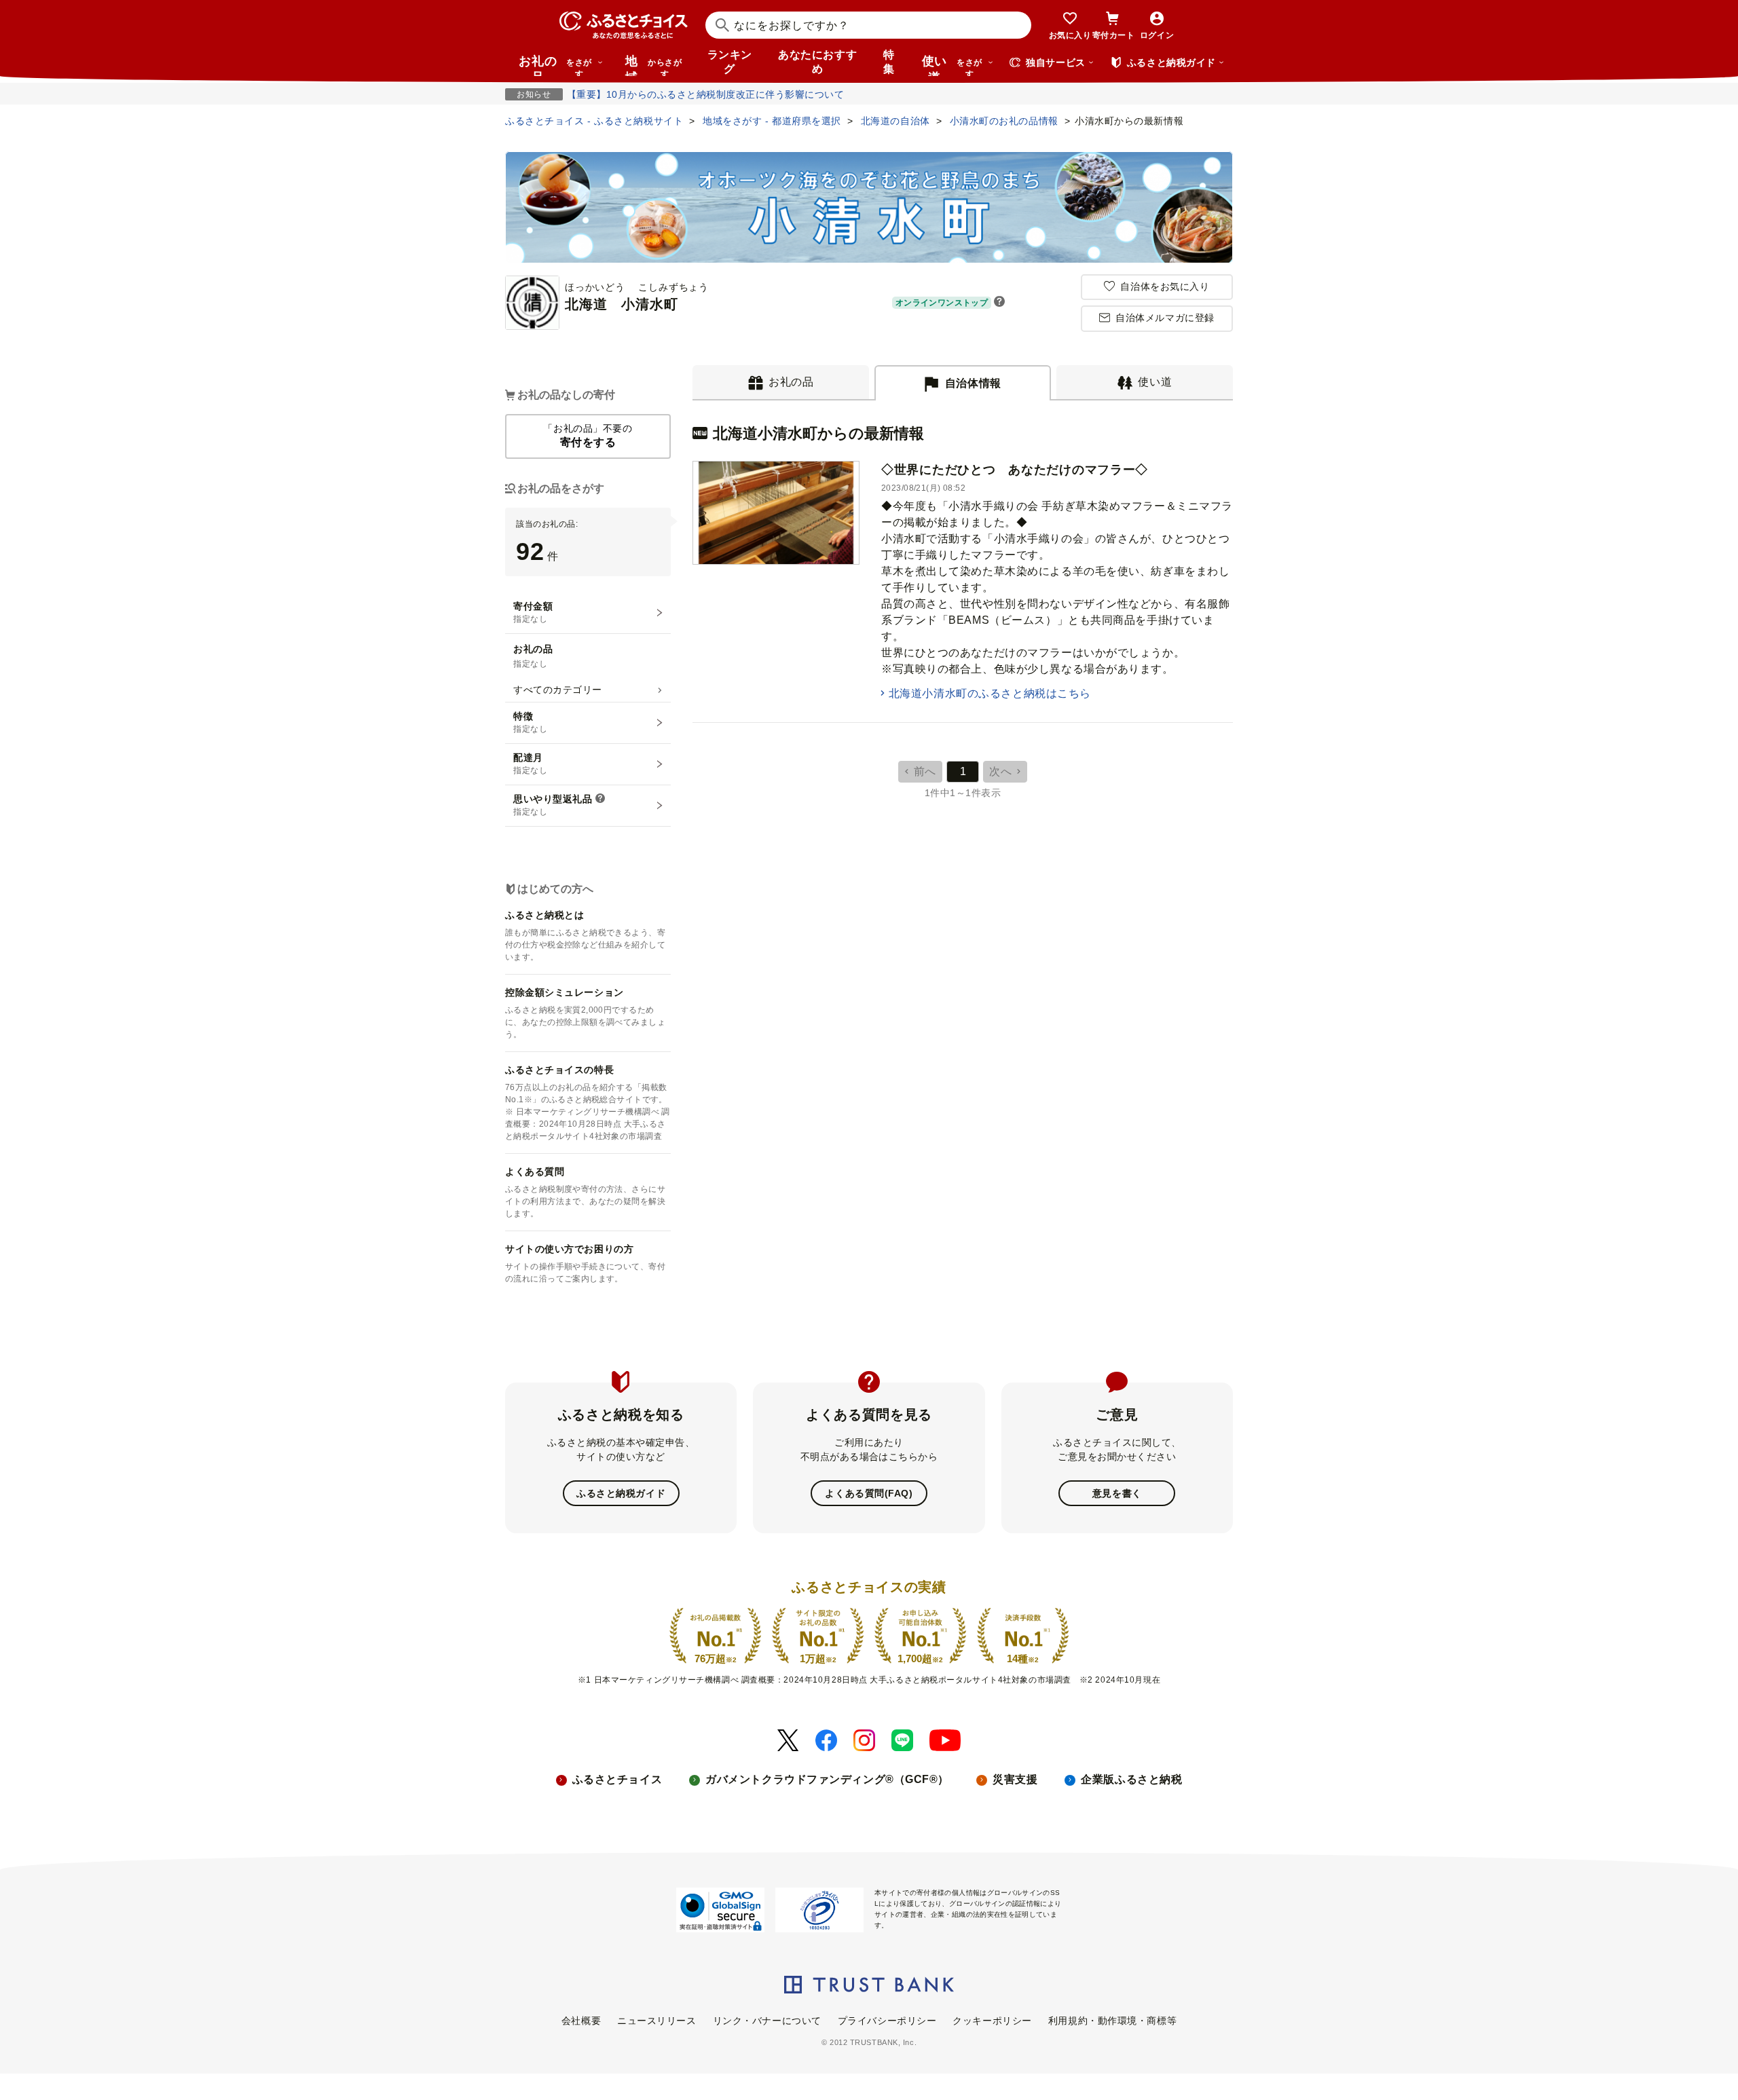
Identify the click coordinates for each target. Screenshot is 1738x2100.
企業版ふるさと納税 (1131, 1779)
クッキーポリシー (992, 2021)
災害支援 (1015, 1779)
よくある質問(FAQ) (869, 1493)
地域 (653, 65)
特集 (889, 62)
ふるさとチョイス (617, 1779)
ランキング (730, 62)
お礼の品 (555, 65)
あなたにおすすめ (817, 62)
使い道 (952, 65)
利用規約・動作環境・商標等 (1112, 2021)
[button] (999, 303)
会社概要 (581, 2021)
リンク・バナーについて (767, 2021)
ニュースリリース (657, 2021)
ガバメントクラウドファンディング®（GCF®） (827, 1779)
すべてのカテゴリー (558, 690)
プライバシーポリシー (887, 2021)
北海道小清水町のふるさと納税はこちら (990, 693)
